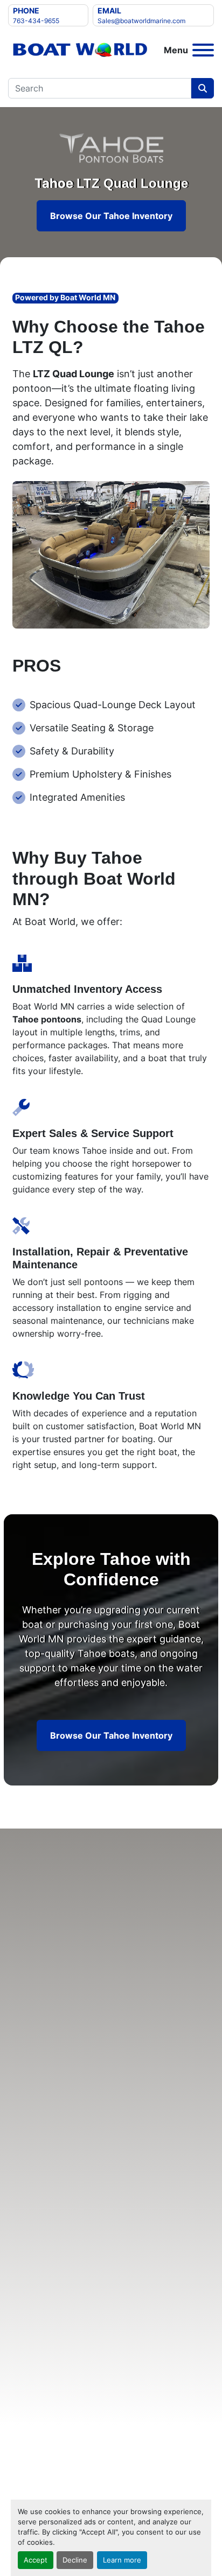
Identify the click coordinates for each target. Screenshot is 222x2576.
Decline (75, 2560)
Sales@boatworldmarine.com (141, 21)
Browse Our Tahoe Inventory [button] (111, 216)
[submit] (203, 88)
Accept (36, 2560)
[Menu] (203, 50)
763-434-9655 (36, 21)
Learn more (122, 2560)
